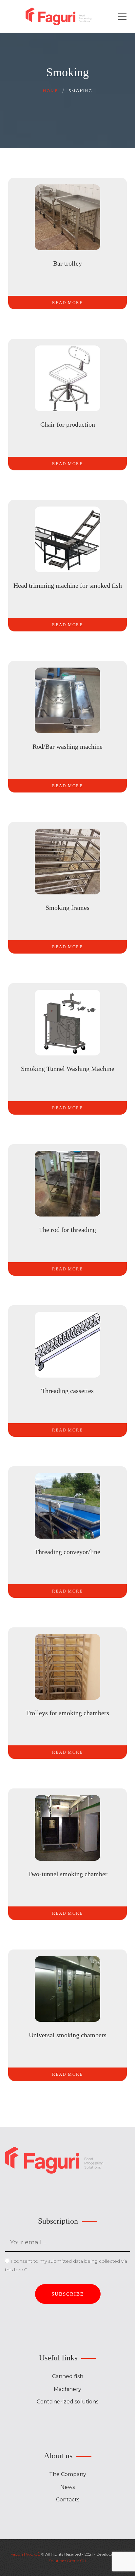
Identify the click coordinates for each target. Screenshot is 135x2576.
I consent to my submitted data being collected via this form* (66, 2265)
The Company (68, 2474)
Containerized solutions (67, 2402)
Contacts (68, 2500)
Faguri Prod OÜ (25, 2554)
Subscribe (68, 2294)
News (67, 2487)
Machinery (67, 2389)
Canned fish (68, 2376)
